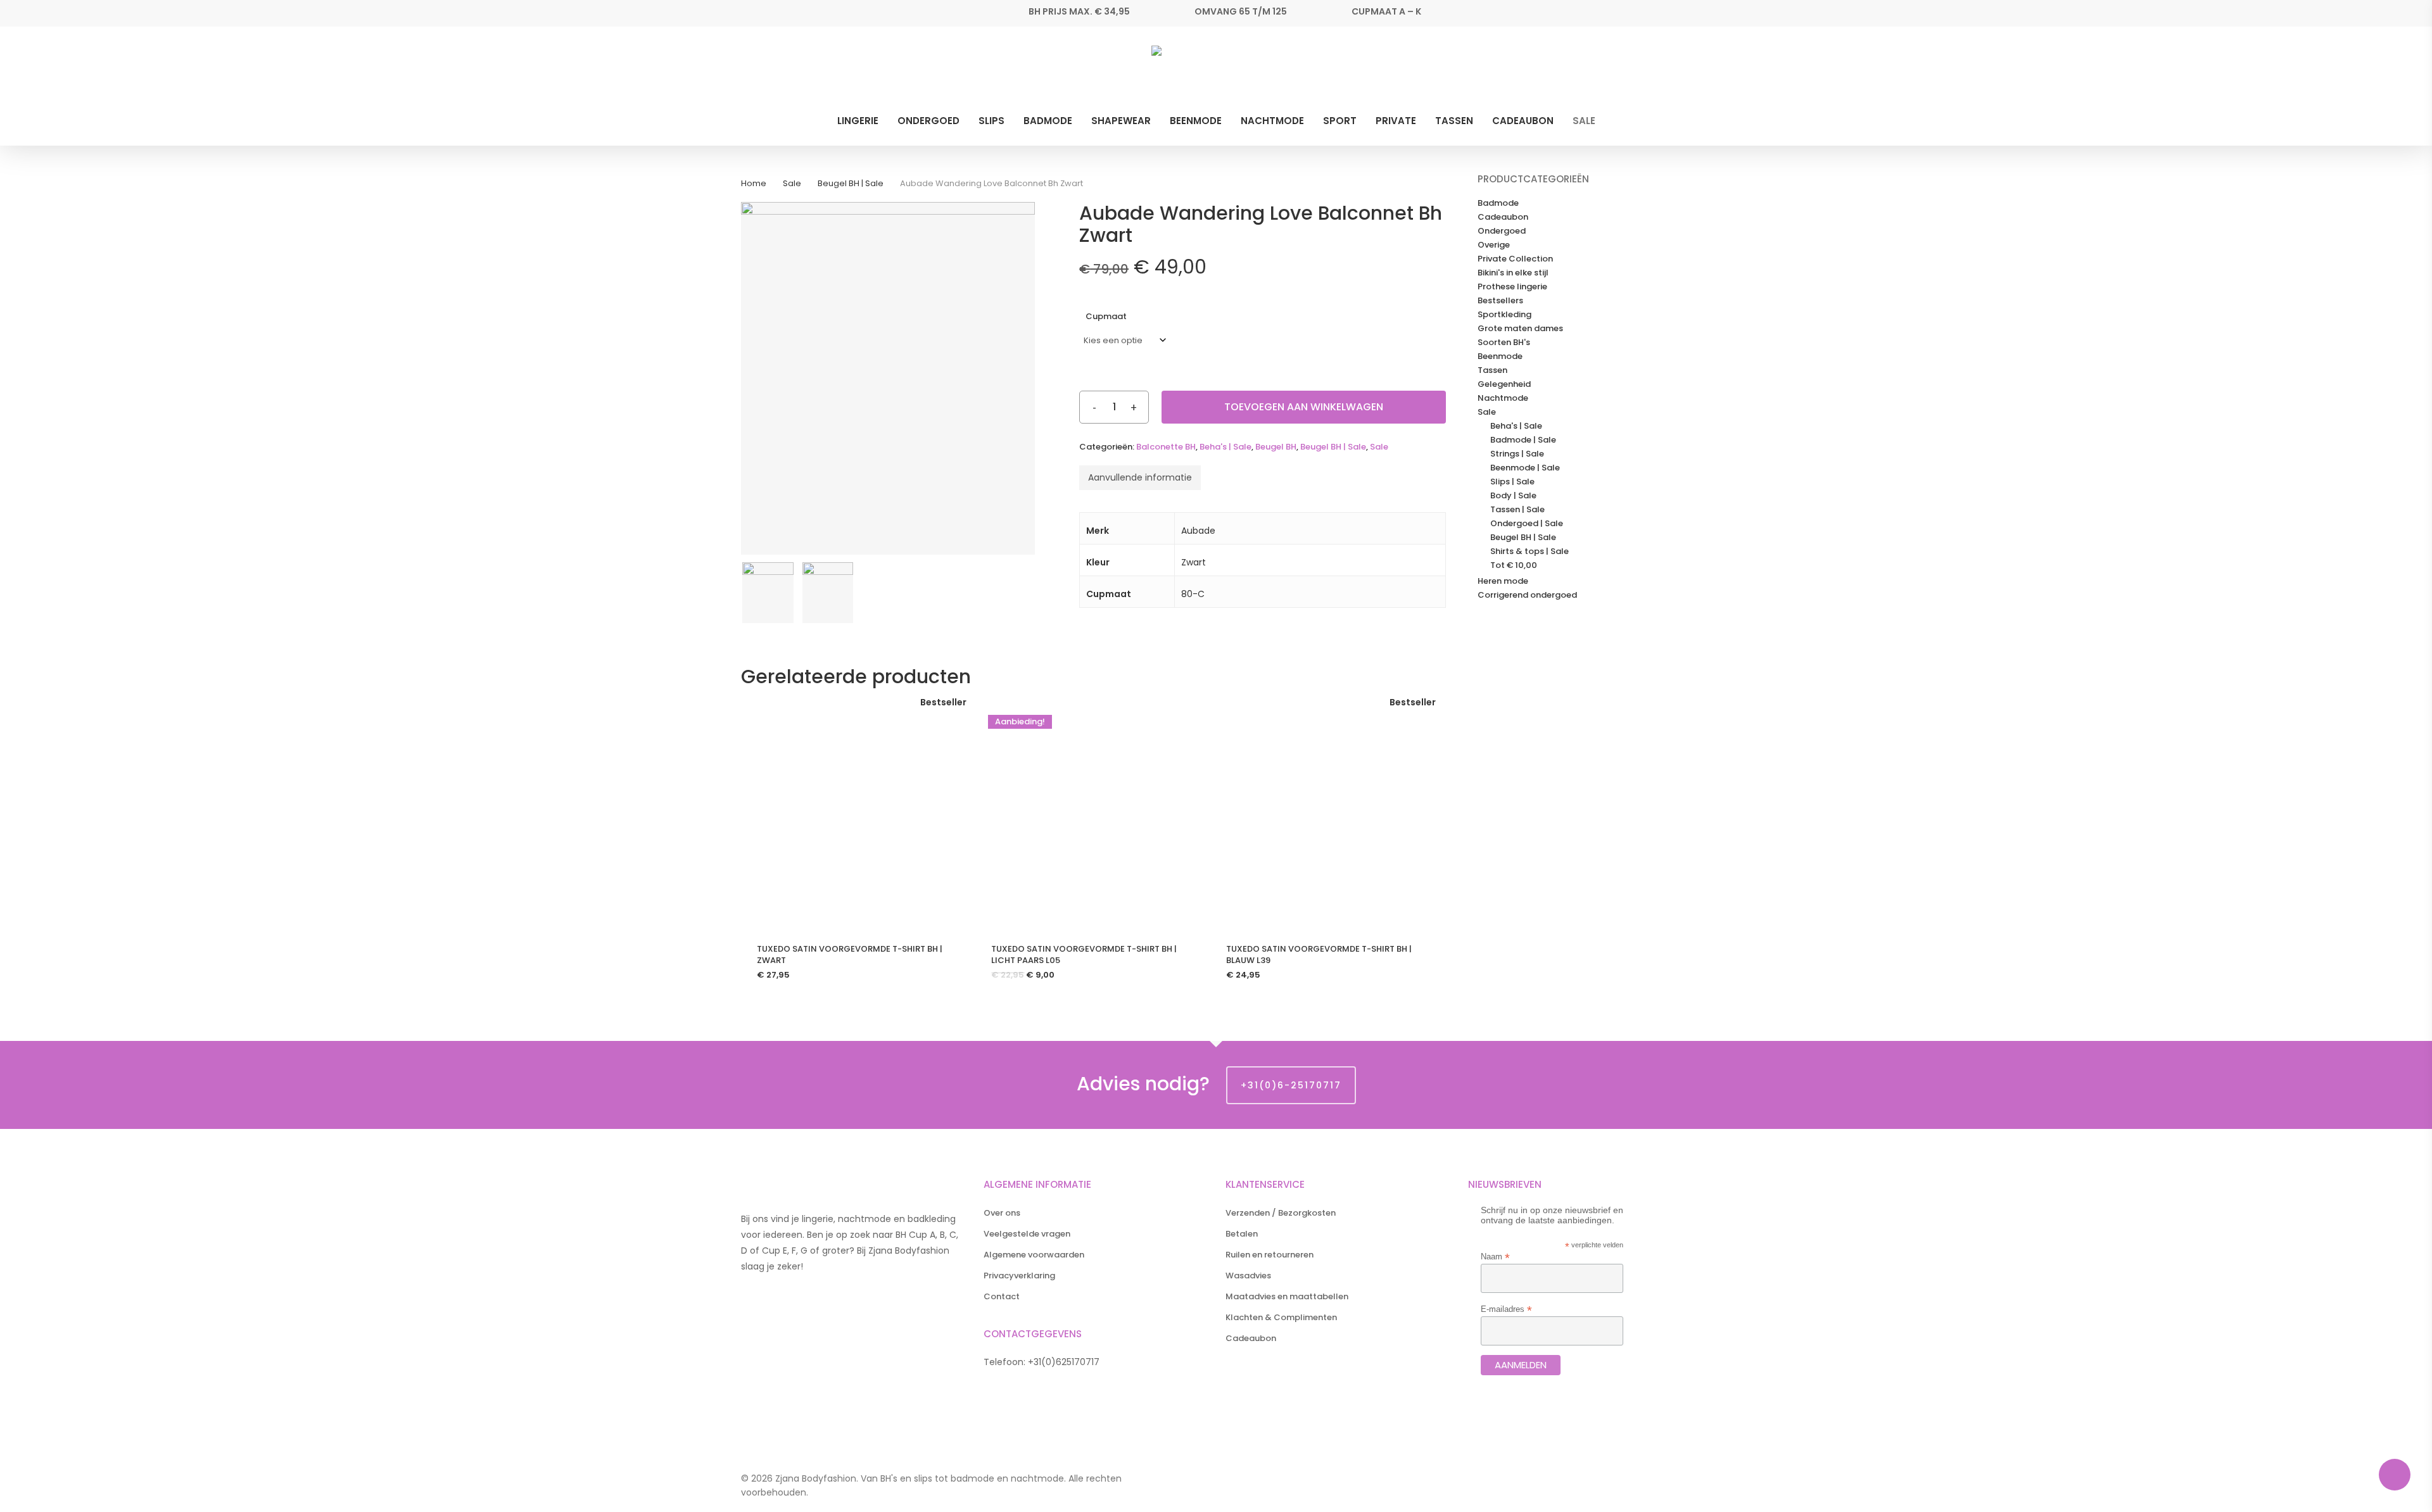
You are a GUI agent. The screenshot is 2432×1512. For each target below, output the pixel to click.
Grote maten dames (1520, 329)
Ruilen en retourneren (1270, 1255)
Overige (1494, 245)
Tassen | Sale (1517, 510)
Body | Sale (1513, 496)
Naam (1495, 1257)
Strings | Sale (1517, 454)
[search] (1652, 71)
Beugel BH (1276, 447)
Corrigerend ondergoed (1527, 595)
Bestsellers (1500, 301)
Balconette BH (1166, 447)
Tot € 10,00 (1514, 565)
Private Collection (1515, 259)
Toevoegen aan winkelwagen (1304, 407)
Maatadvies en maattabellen (1287, 1296)
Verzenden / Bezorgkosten (1281, 1213)
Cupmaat (1106, 316)
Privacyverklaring (1019, 1276)
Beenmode (1500, 356)
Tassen (1492, 370)
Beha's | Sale (1225, 447)
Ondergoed (1502, 231)
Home (754, 183)
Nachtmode (1503, 398)
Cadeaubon (1503, 217)
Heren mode (1503, 581)
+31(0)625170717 (1064, 1362)
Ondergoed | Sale (1527, 524)
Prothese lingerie (1512, 287)
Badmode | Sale (1523, 440)
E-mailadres (1506, 1309)
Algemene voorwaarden (1034, 1255)
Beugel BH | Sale (851, 183)
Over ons (1002, 1213)
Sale (792, 183)
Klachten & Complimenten (1281, 1317)
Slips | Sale (1512, 482)
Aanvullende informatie (1140, 477)
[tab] (1140, 478)
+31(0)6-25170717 (1291, 1085)
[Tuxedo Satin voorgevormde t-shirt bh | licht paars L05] (1088, 815)
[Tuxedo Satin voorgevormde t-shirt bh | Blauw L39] (1323, 815)
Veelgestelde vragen (1027, 1234)
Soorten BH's (1504, 343)
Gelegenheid (1504, 384)
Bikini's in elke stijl (1513, 273)
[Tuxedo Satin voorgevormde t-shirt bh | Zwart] (854, 815)
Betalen (1242, 1234)
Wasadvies (1248, 1276)
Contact (1002, 1296)
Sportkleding (1504, 315)
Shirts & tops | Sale (1529, 551)
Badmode (1498, 203)
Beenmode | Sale (1525, 468)
